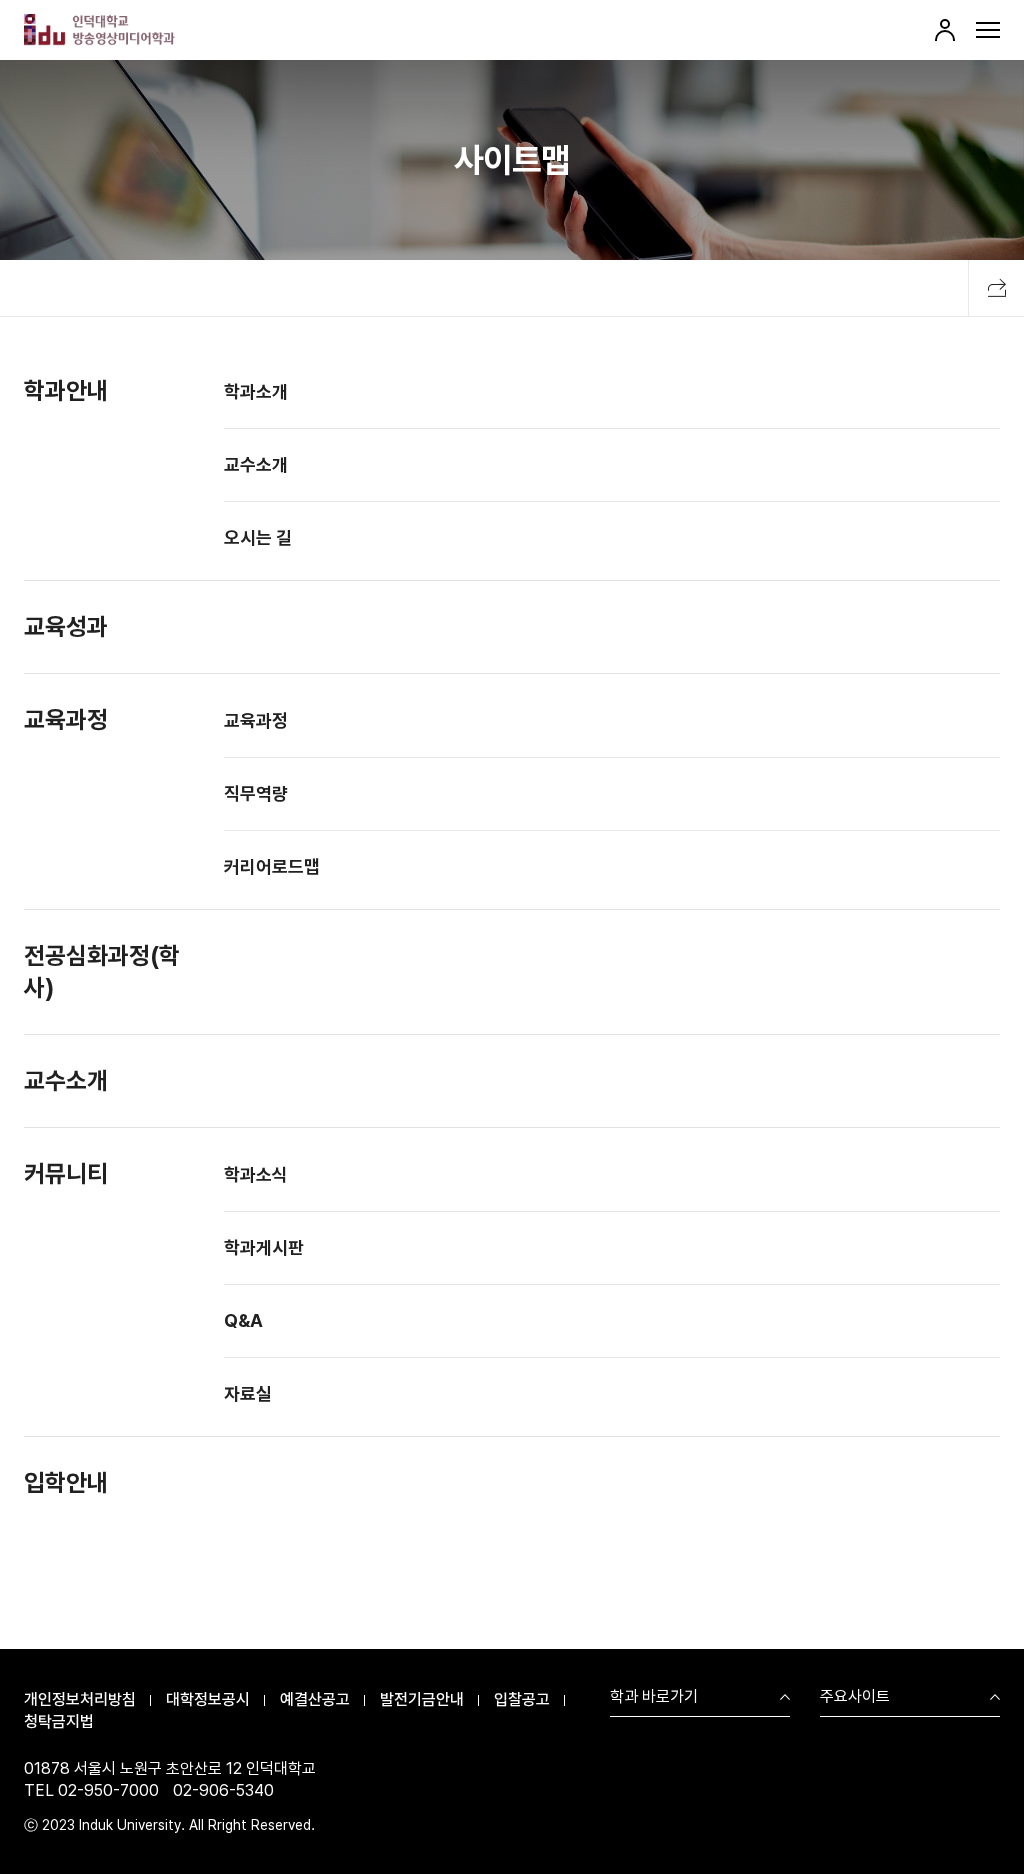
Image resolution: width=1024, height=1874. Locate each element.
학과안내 (66, 390)
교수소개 (256, 464)
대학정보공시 (208, 1699)
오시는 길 (258, 537)
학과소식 (256, 1174)
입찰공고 (522, 1699)
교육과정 (66, 719)
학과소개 (256, 391)
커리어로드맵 (272, 866)
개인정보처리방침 (80, 1699)
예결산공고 (315, 1699)
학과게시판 (264, 1247)
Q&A (243, 1320)
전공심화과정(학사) (102, 971)
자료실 (248, 1393)
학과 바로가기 (654, 1697)
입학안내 (66, 1482)
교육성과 (66, 626)
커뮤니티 (66, 1173)
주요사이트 (855, 1697)
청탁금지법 (59, 1721)
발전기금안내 (422, 1699)
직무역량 (256, 793)
